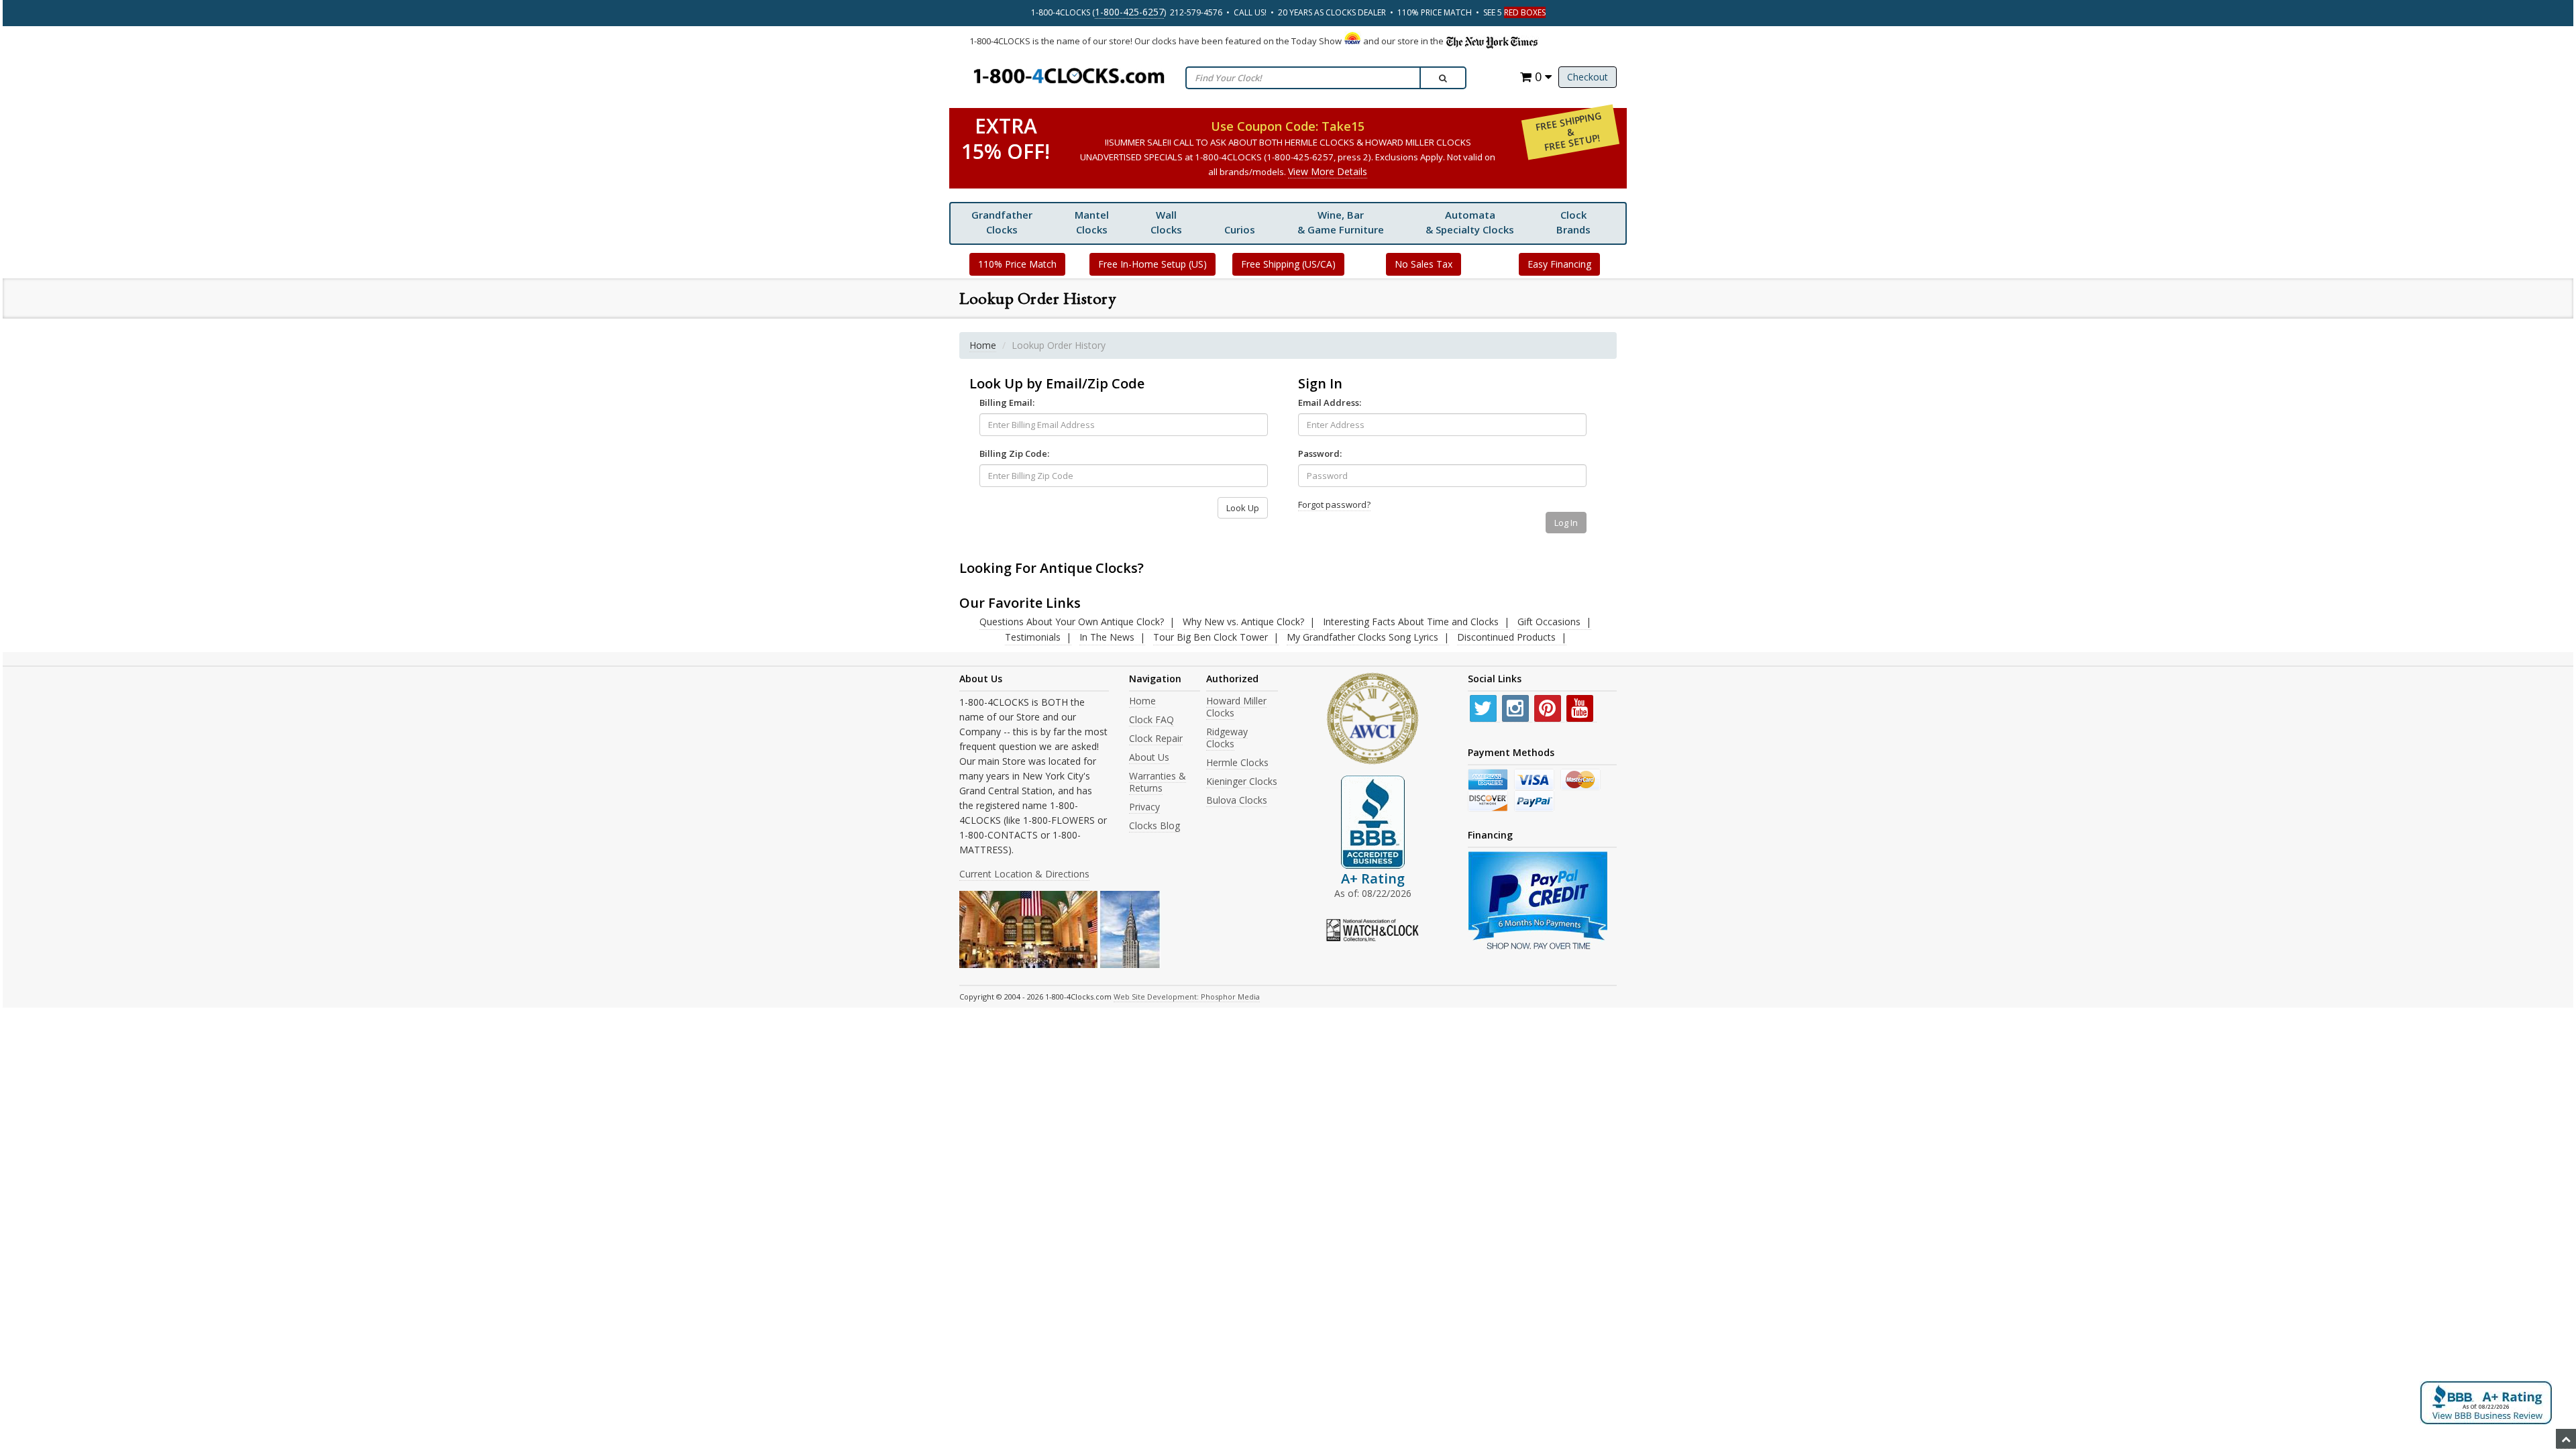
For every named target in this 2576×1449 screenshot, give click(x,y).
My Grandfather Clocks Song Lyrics (1362, 637)
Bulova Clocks (1237, 800)
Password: (1320, 453)
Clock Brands (1573, 222)
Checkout (1588, 77)
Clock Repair (1156, 738)
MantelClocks (1092, 222)
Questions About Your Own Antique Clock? (1072, 622)
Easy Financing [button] (1559, 264)
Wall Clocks (1166, 222)
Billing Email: (1007, 402)
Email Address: (1330, 402)
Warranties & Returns (1158, 782)
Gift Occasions (1549, 622)
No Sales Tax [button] (1424, 264)
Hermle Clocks (1237, 762)
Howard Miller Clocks (1236, 707)
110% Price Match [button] (1017, 264)
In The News (1107, 637)
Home (983, 345)
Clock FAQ (1151, 719)
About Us (1149, 757)
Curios (1240, 229)
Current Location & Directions (1024, 874)
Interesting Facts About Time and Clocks (1411, 622)
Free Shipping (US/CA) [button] (1288, 264)
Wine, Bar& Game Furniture (1341, 222)
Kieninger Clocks (1242, 781)
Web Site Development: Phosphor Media (1187, 997)
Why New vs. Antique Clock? (1243, 622)
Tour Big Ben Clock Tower (1211, 637)
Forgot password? (1334, 504)
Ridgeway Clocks (1227, 738)
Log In (1566, 523)
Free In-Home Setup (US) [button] (1152, 264)
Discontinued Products (1506, 637)
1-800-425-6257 (1129, 12)
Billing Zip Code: (1014, 453)
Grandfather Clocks (1002, 222)
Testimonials (1033, 637)
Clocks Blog (1155, 825)
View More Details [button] (1328, 171)
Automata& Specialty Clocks (1470, 222)
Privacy (1144, 807)
